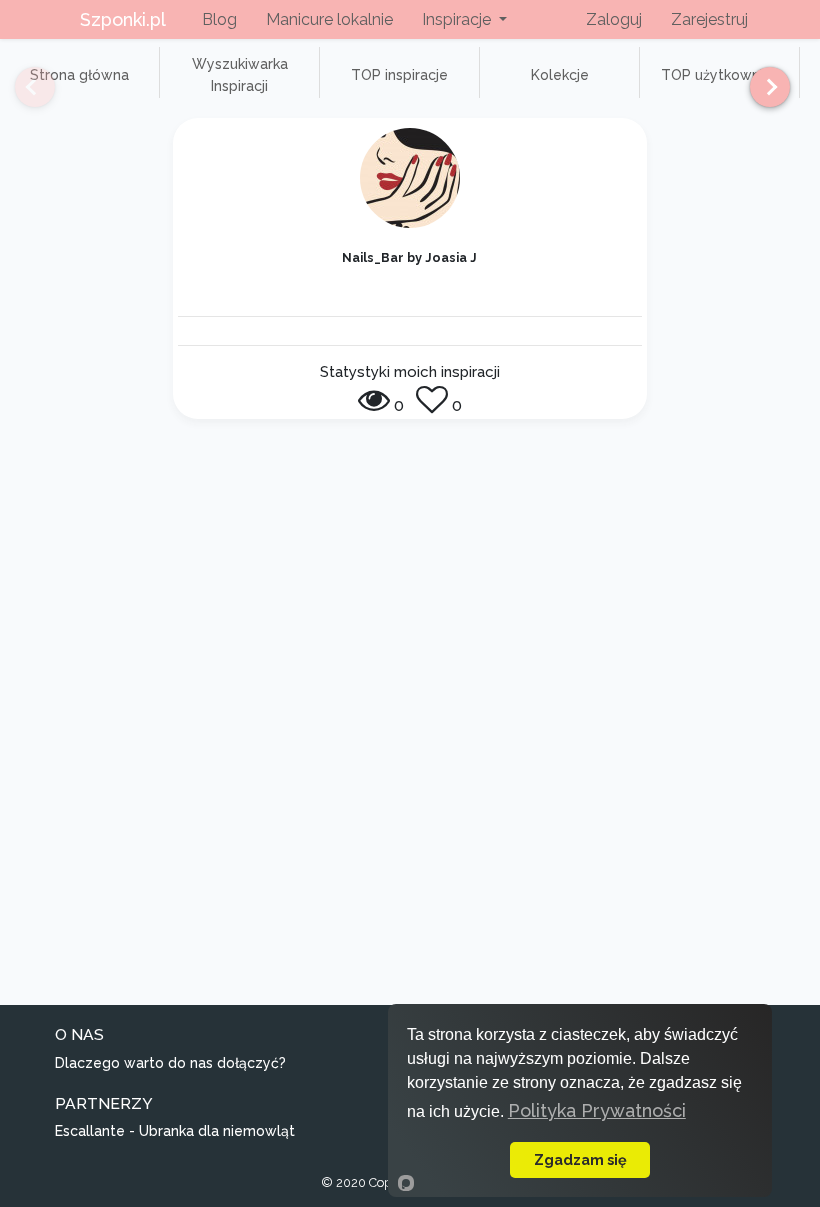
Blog (219, 19)
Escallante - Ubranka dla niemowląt (175, 1131)
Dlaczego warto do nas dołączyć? (170, 1063)
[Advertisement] (410, 593)
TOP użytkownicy (720, 75)
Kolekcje (560, 75)
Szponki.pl (123, 19)
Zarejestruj (709, 19)
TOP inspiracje (399, 75)
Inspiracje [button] (458, 19)
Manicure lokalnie (329, 19)
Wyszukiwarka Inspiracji (240, 75)
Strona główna (79, 75)
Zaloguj (614, 19)
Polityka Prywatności (597, 1110)
